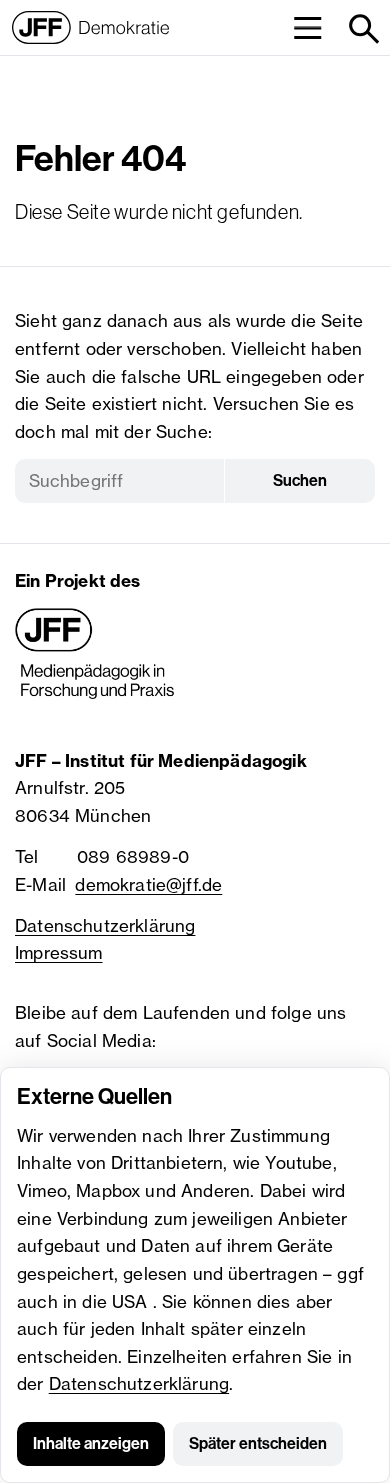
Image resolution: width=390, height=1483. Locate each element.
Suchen (300, 480)
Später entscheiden (258, 1443)
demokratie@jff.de (148, 884)
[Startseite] (90, 27)
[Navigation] (307, 27)
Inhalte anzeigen (91, 1443)
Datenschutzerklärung (139, 1383)
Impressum (59, 952)
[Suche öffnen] (362, 27)
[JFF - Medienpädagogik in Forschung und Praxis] (95, 654)
